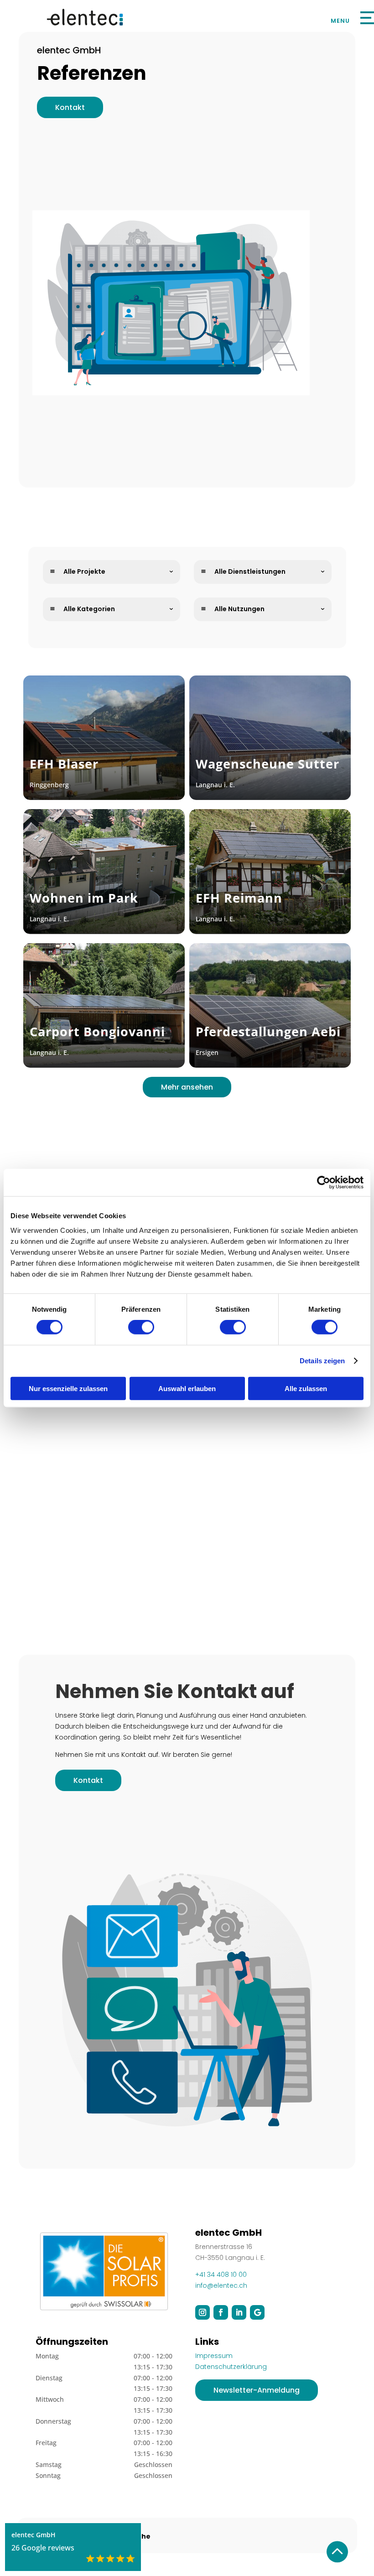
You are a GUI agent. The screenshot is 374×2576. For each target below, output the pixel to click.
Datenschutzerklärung (231, 2367)
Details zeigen (322, 1361)
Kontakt (70, 107)
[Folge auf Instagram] (203, 2312)
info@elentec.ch (221, 2285)
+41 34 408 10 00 (221, 2275)
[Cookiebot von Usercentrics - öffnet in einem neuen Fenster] (324, 1183)
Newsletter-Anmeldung (257, 2390)
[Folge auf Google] (257, 2312)
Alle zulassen (306, 1388)
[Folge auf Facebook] (221, 2312)
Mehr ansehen (187, 1087)
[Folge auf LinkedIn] (239, 2312)
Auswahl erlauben (187, 1388)
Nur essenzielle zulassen (68, 1388)
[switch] (141, 1327)
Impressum (214, 2356)
